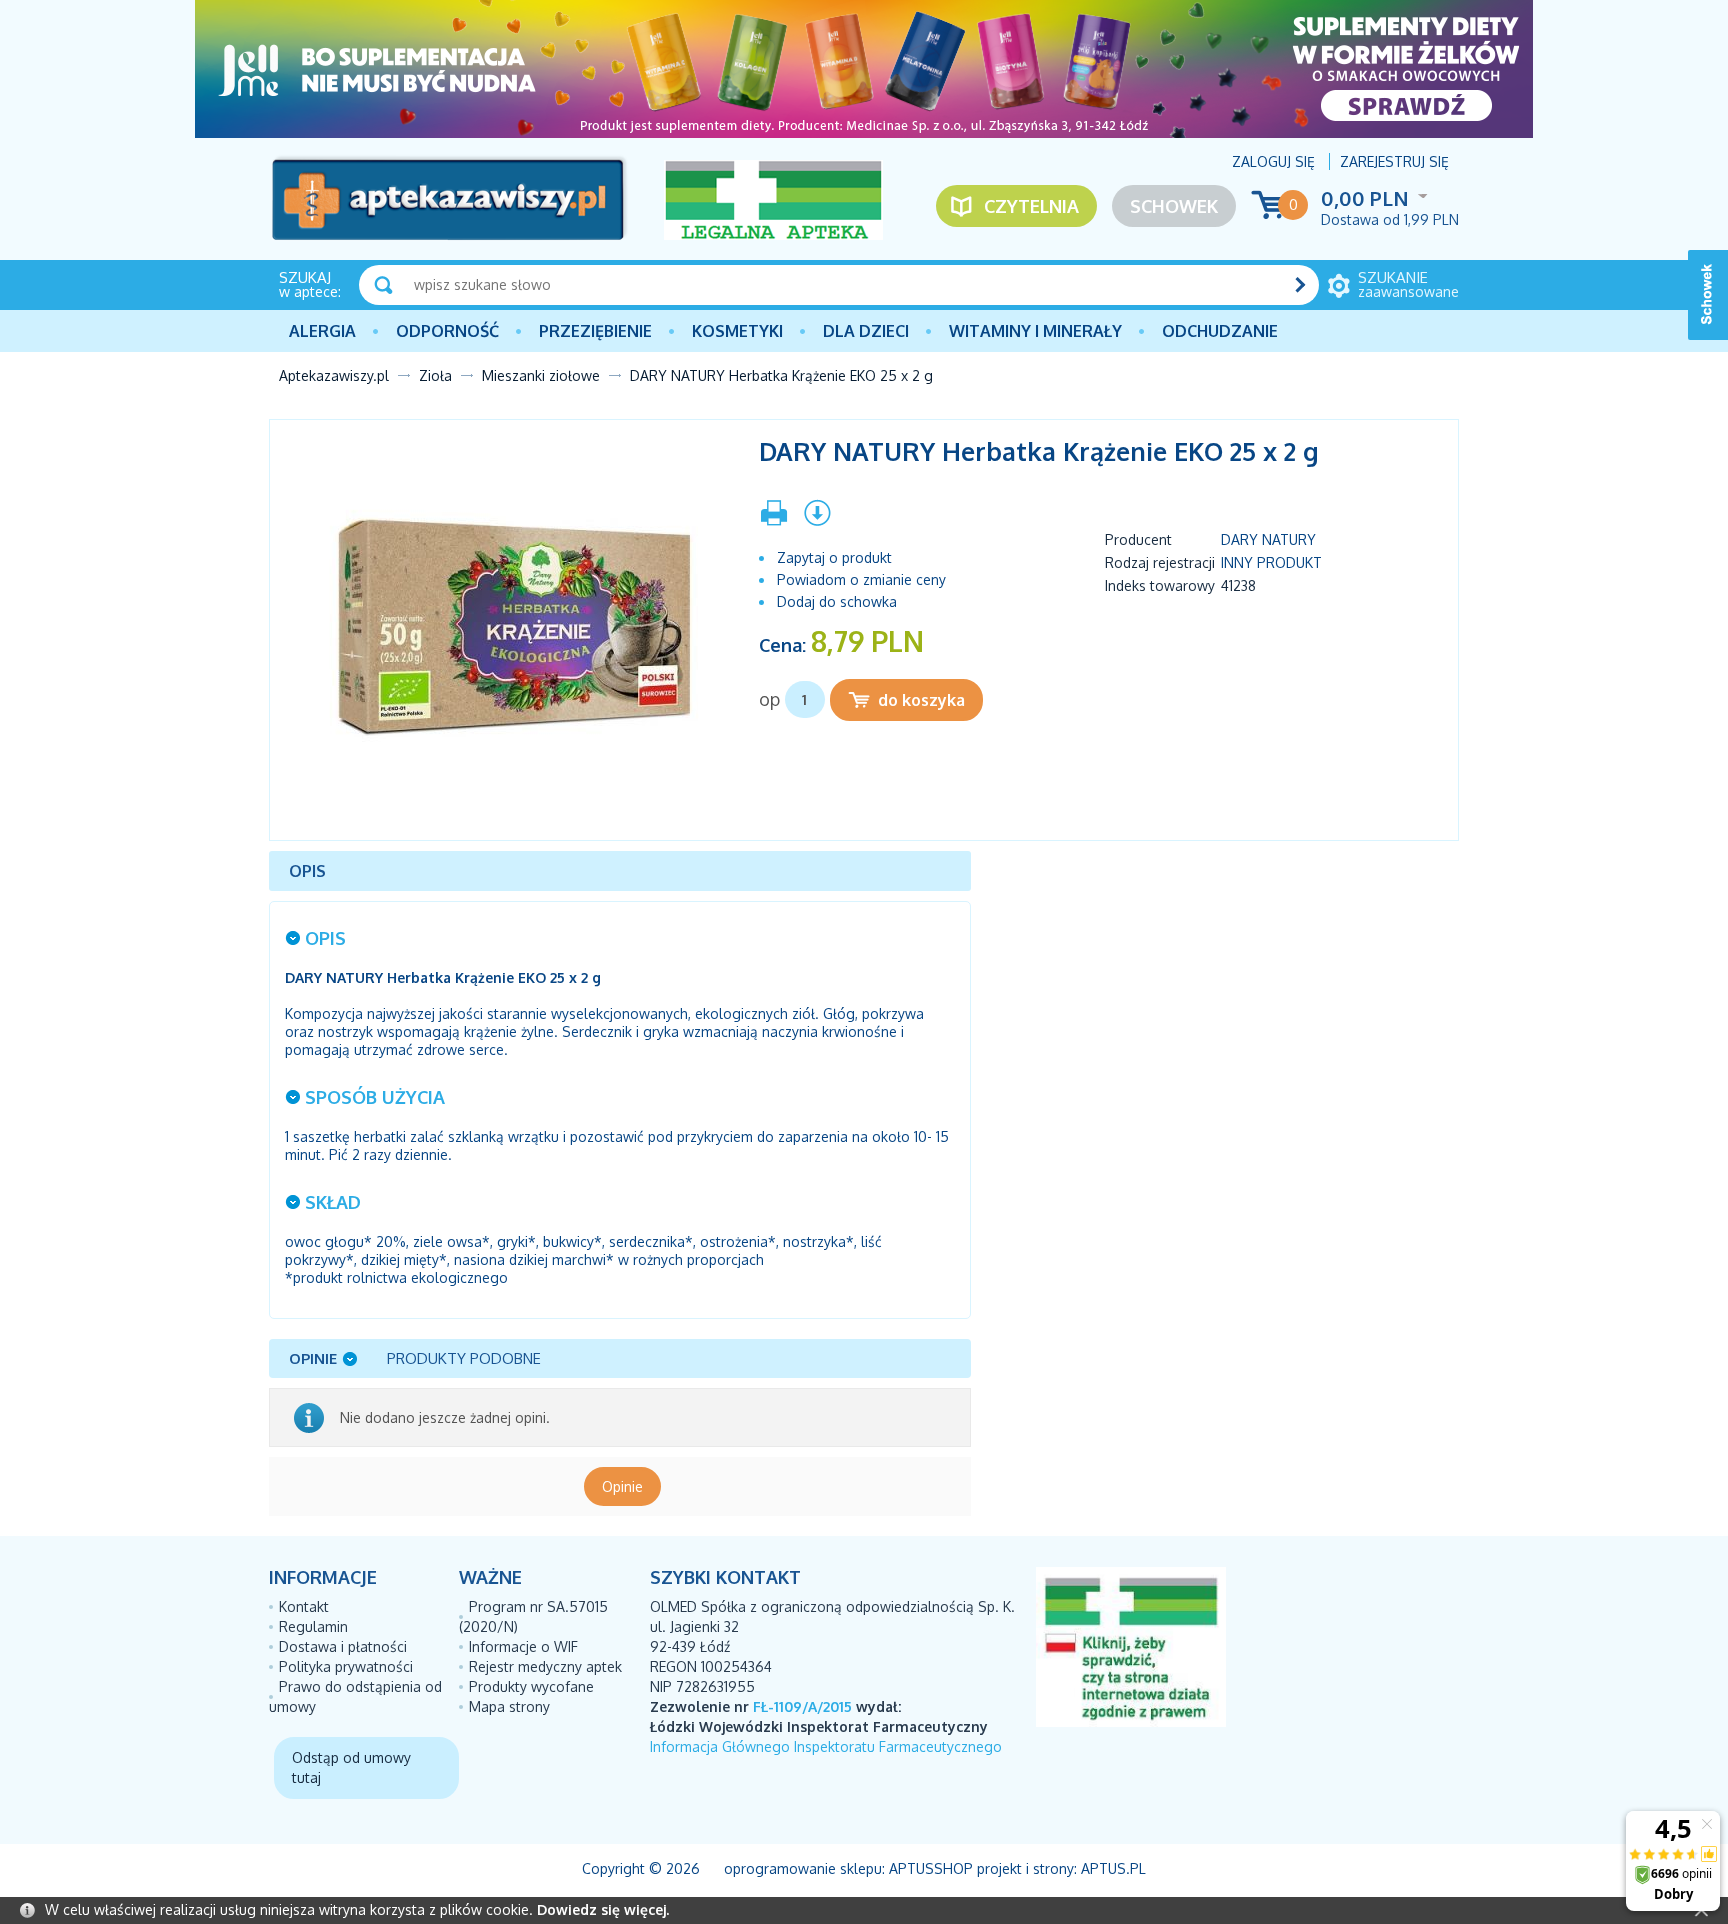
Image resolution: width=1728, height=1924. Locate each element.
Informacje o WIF (523, 1646)
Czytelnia (1031, 206)
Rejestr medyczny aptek (545, 1666)
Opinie (622, 1486)
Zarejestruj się (1394, 161)
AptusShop (931, 1868)
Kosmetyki (737, 331)
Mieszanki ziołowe (541, 375)
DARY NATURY (1268, 539)
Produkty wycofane (531, 1686)
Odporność (447, 331)
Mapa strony (509, 1706)
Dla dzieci (866, 331)
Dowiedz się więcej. (603, 1909)
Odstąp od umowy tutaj (351, 1767)
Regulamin (313, 1626)
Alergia (322, 331)
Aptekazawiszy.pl (334, 375)
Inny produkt (1271, 562)
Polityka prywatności (346, 1666)
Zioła (435, 375)
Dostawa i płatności (343, 1646)
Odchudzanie (1220, 331)
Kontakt (304, 1606)
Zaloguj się (1273, 161)
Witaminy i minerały (1035, 331)
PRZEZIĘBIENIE (595, 331)
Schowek (1174, 206)
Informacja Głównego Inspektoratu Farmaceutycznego (826, 1746)
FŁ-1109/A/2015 (802, 1706)
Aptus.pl (1113, 1868)
